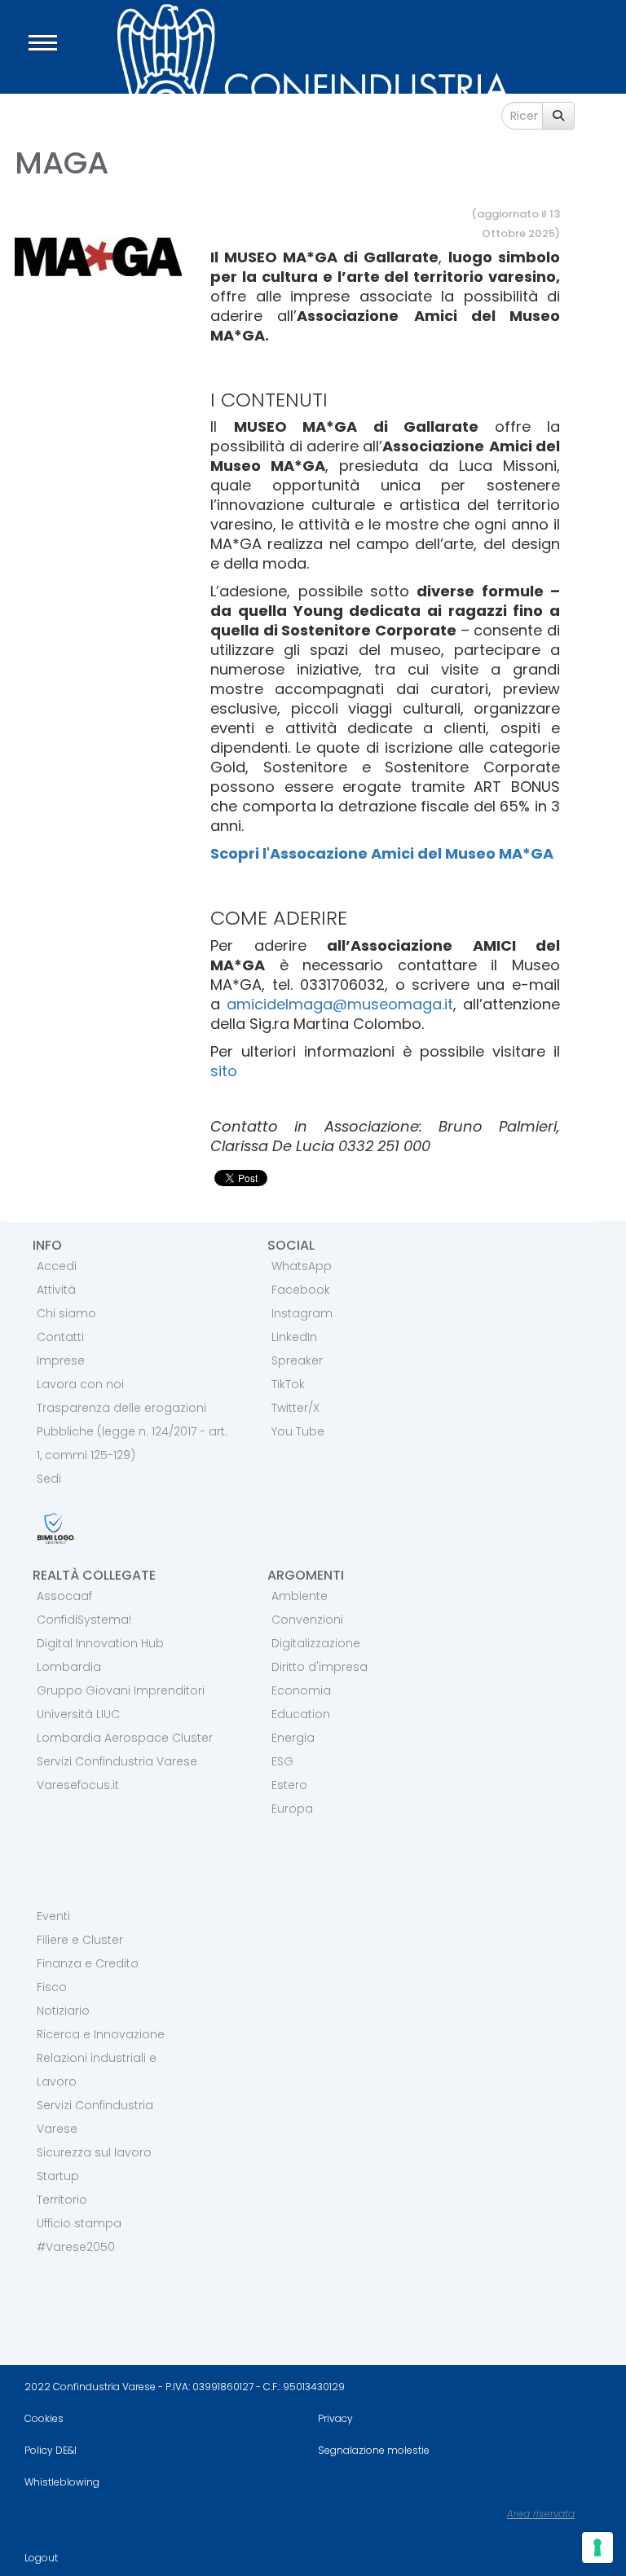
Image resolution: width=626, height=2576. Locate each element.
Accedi (57, 1266)
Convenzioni (307, 1620)
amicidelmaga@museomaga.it (340, 1004)
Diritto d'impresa (320, 1667)
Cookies (44, 2418)
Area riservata (541, 2514)
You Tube (298, 1431)
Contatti (60, 1337)
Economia (301, 1690)
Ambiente (300, 1596)
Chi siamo (66, 1313)
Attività (56, 1290)
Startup (58, 2176)
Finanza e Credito (88, 1963)
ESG (282, 1761)
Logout (41, 2558)
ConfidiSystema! (84, 1620)
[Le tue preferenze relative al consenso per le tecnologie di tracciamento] (597, 2547)
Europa (292, 1809)
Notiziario (63, 2011)
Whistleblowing (62, 2482)
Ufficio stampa (79, 2223)
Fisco (52, 1987)
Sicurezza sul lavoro (94, 2152)
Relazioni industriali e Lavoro (97, 2070)
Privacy (335, 2418)
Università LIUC (78, 1714)
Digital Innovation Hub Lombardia (100, 1655)
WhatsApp (302, 1266)
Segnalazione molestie (374, 2450)
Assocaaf (64, 1596)
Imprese (61, 1361)
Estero (289, 1785)
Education (301, 1714)
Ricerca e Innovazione (101, 2034)
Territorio (62, 2200)
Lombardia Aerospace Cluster (125, 1738)
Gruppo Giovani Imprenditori (121, 1690)
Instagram (302, 1313)
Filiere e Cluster (80, 1940)
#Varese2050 (76, 2247)
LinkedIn (294, 1337)
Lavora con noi (80, 1384)
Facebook (301, 1290)
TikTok (288, 1384)
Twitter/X (295, 1408)
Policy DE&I (51, 2450)
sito (224, 1071)
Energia (293, 1738)
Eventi (53, 1916)
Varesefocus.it (78, 1785)
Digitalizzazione (316, 1643)
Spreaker (297, 1361)
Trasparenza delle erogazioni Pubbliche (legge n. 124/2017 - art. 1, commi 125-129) (132, 1431)
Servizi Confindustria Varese (117, 1761)
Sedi (49, 1479)
